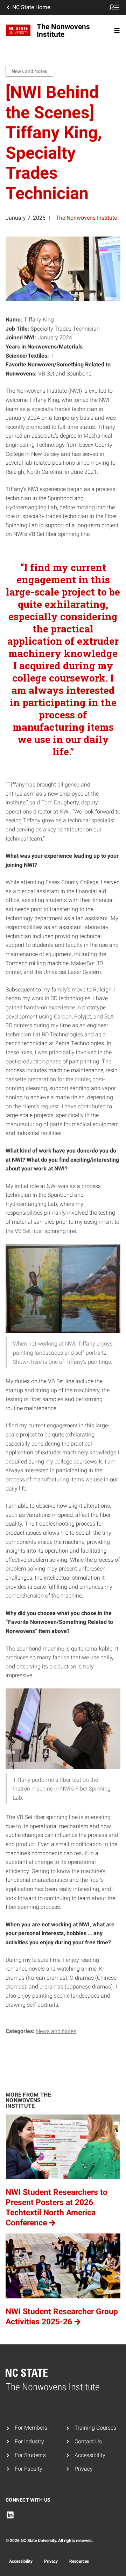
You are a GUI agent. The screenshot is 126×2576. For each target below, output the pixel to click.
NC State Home (31, 7)
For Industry (29, 2441)
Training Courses (95, 2428)
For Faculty (29, 2469)
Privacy (84, 2469)
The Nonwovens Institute (86, 218)
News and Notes (56, 2031)
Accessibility (90, 2455)
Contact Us (88, 2441)
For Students (30, 2455)
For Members (31, 2428)
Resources (79, 2561)
